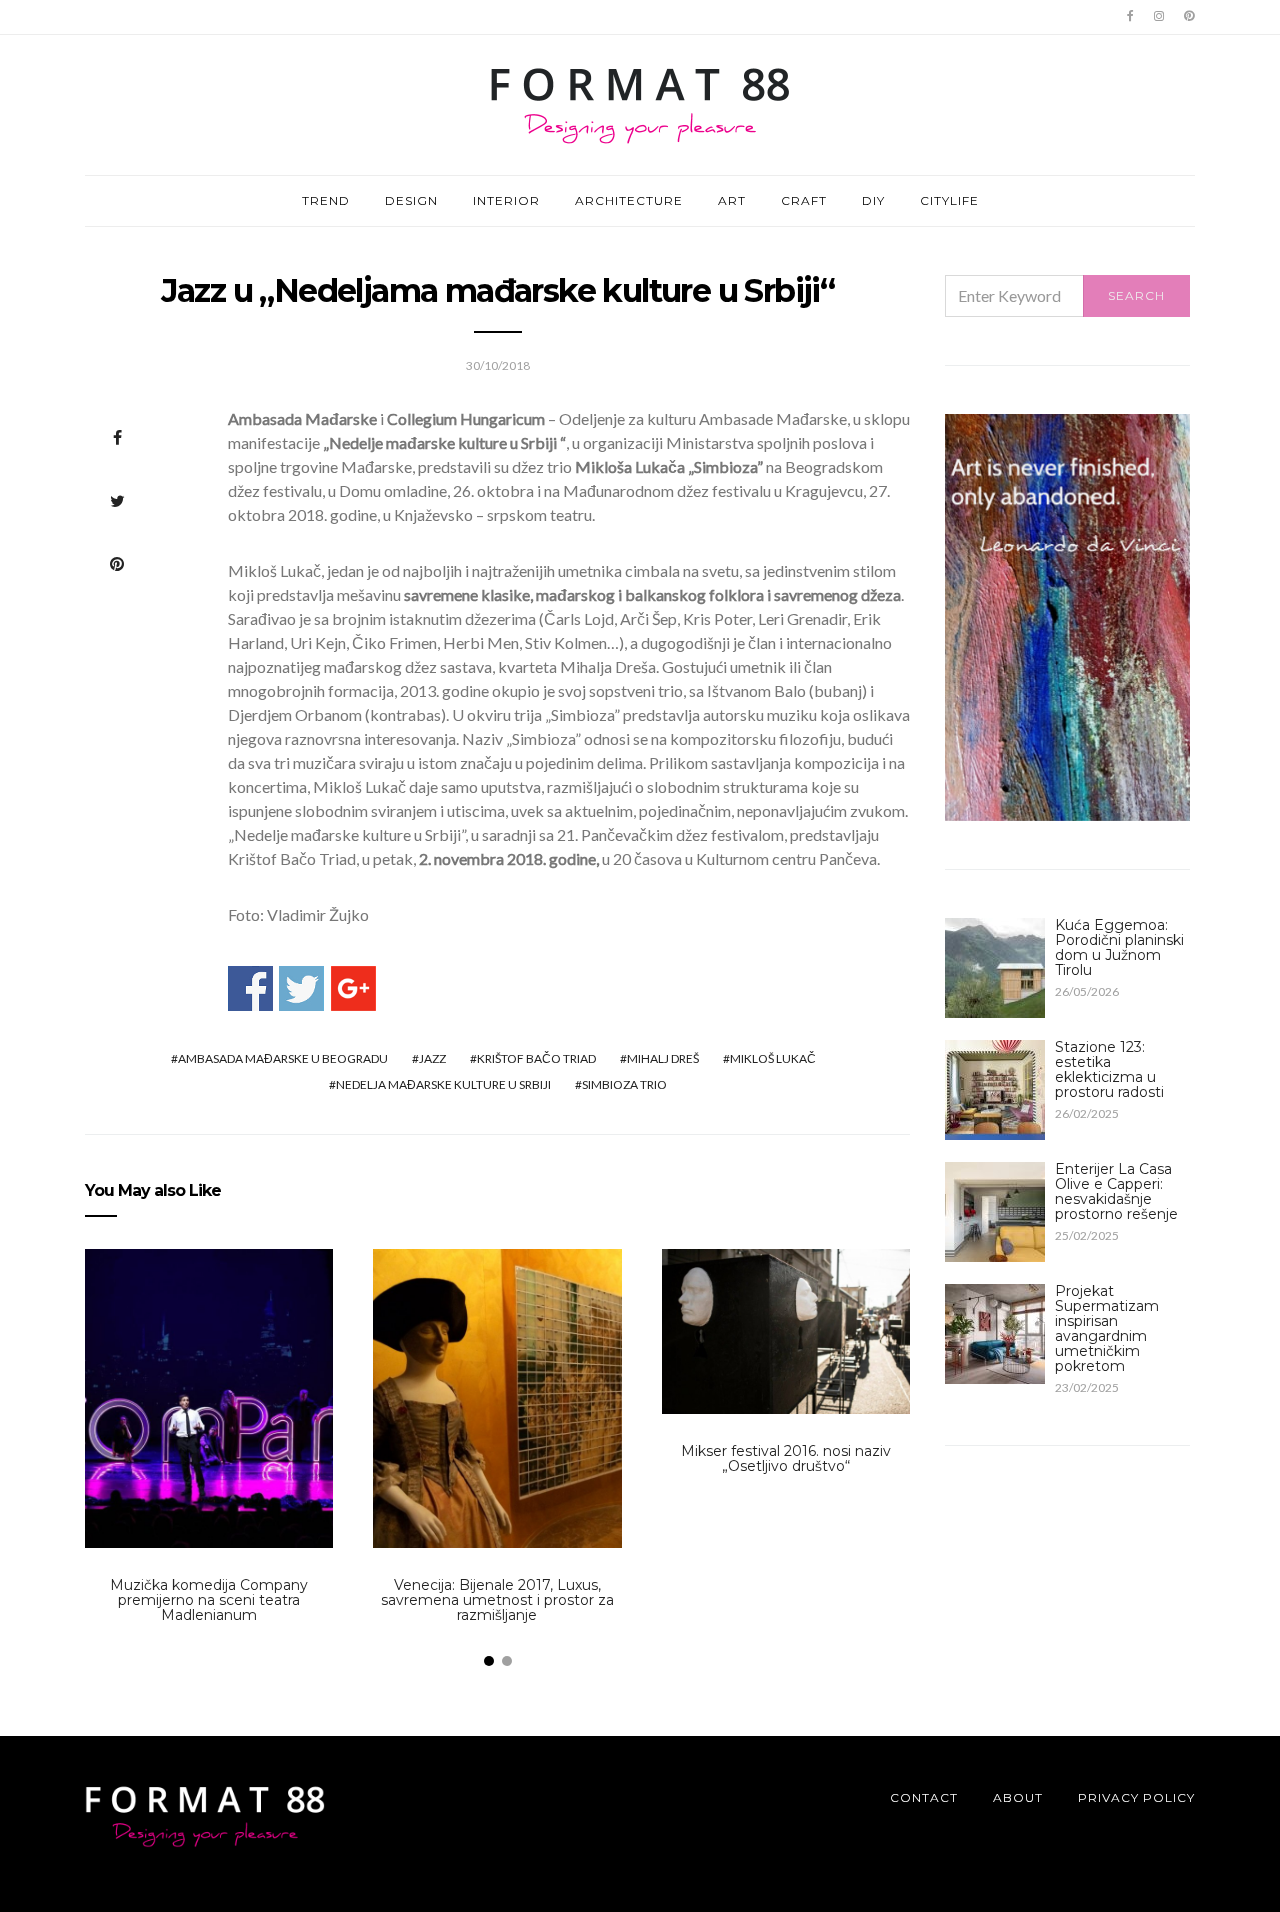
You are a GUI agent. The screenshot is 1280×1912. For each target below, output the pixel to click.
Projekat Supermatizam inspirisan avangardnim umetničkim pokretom (1107, 1328)
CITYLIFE (949, 200)
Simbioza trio (624, 1084)
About (1018, 1797)
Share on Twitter (301, 988)
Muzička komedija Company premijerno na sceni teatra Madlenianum (209, 1600)
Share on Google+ (353, 988)
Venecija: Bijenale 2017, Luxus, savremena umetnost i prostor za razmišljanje (497, 1600)
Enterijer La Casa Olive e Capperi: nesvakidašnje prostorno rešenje (1116, 1191)
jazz (432, 1058)
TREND (326, 200)
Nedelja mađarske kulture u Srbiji (443, 1084)
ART (732, 200)
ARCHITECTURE (629, 200)
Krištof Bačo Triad (536, 1058)
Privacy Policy (1136, 1797)
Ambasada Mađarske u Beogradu (283, 1058)
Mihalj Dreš (663, 1058)
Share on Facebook (250, 988)
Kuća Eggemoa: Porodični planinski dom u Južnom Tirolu (1119, 947)
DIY (873, 200)
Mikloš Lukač (773, 1058)
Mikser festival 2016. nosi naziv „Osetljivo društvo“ (786, 1458)
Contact (924, 1797)
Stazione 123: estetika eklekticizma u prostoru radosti (1109, 1069)
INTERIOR (506, 200)
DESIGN (411, 200)
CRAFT (804, 200)
